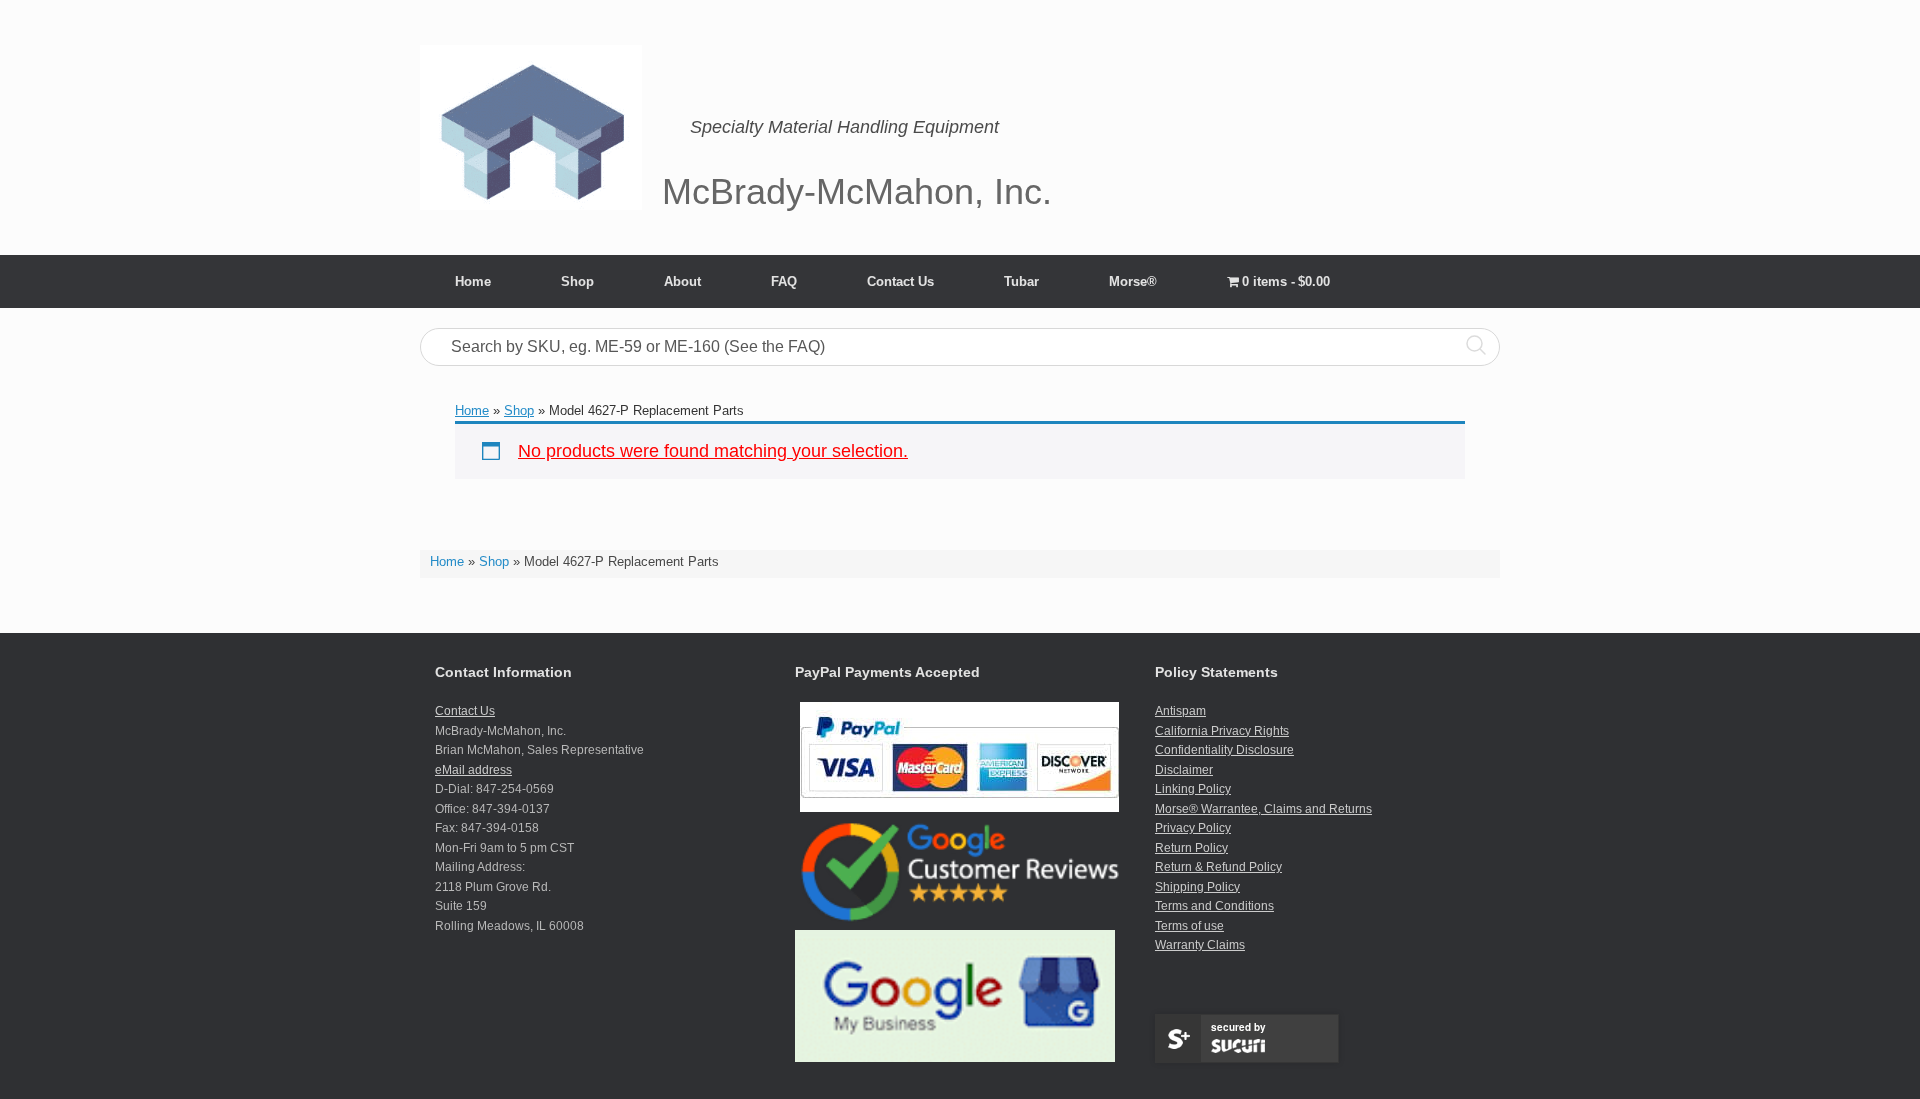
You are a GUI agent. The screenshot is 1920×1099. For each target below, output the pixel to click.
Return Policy (1191, 848)
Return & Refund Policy (1218, 867)
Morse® (1133, 281)
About (682, 281)
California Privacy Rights (1222, 731)
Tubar (1021, 281)
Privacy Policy (1193, 828)
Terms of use (1189, 926)
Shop (577, 281)
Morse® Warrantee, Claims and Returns (1263, 809)
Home (473, 281)
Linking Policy (1193, 789)
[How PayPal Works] (959, 808)
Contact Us (900, 281)
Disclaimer (1184, 770)
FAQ (784, 281)
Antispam (1180, 711)
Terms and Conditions (1214, 906)
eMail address (473, 770)
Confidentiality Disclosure (1224, 750)
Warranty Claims (1200, 945)
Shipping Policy (1197, 887)
